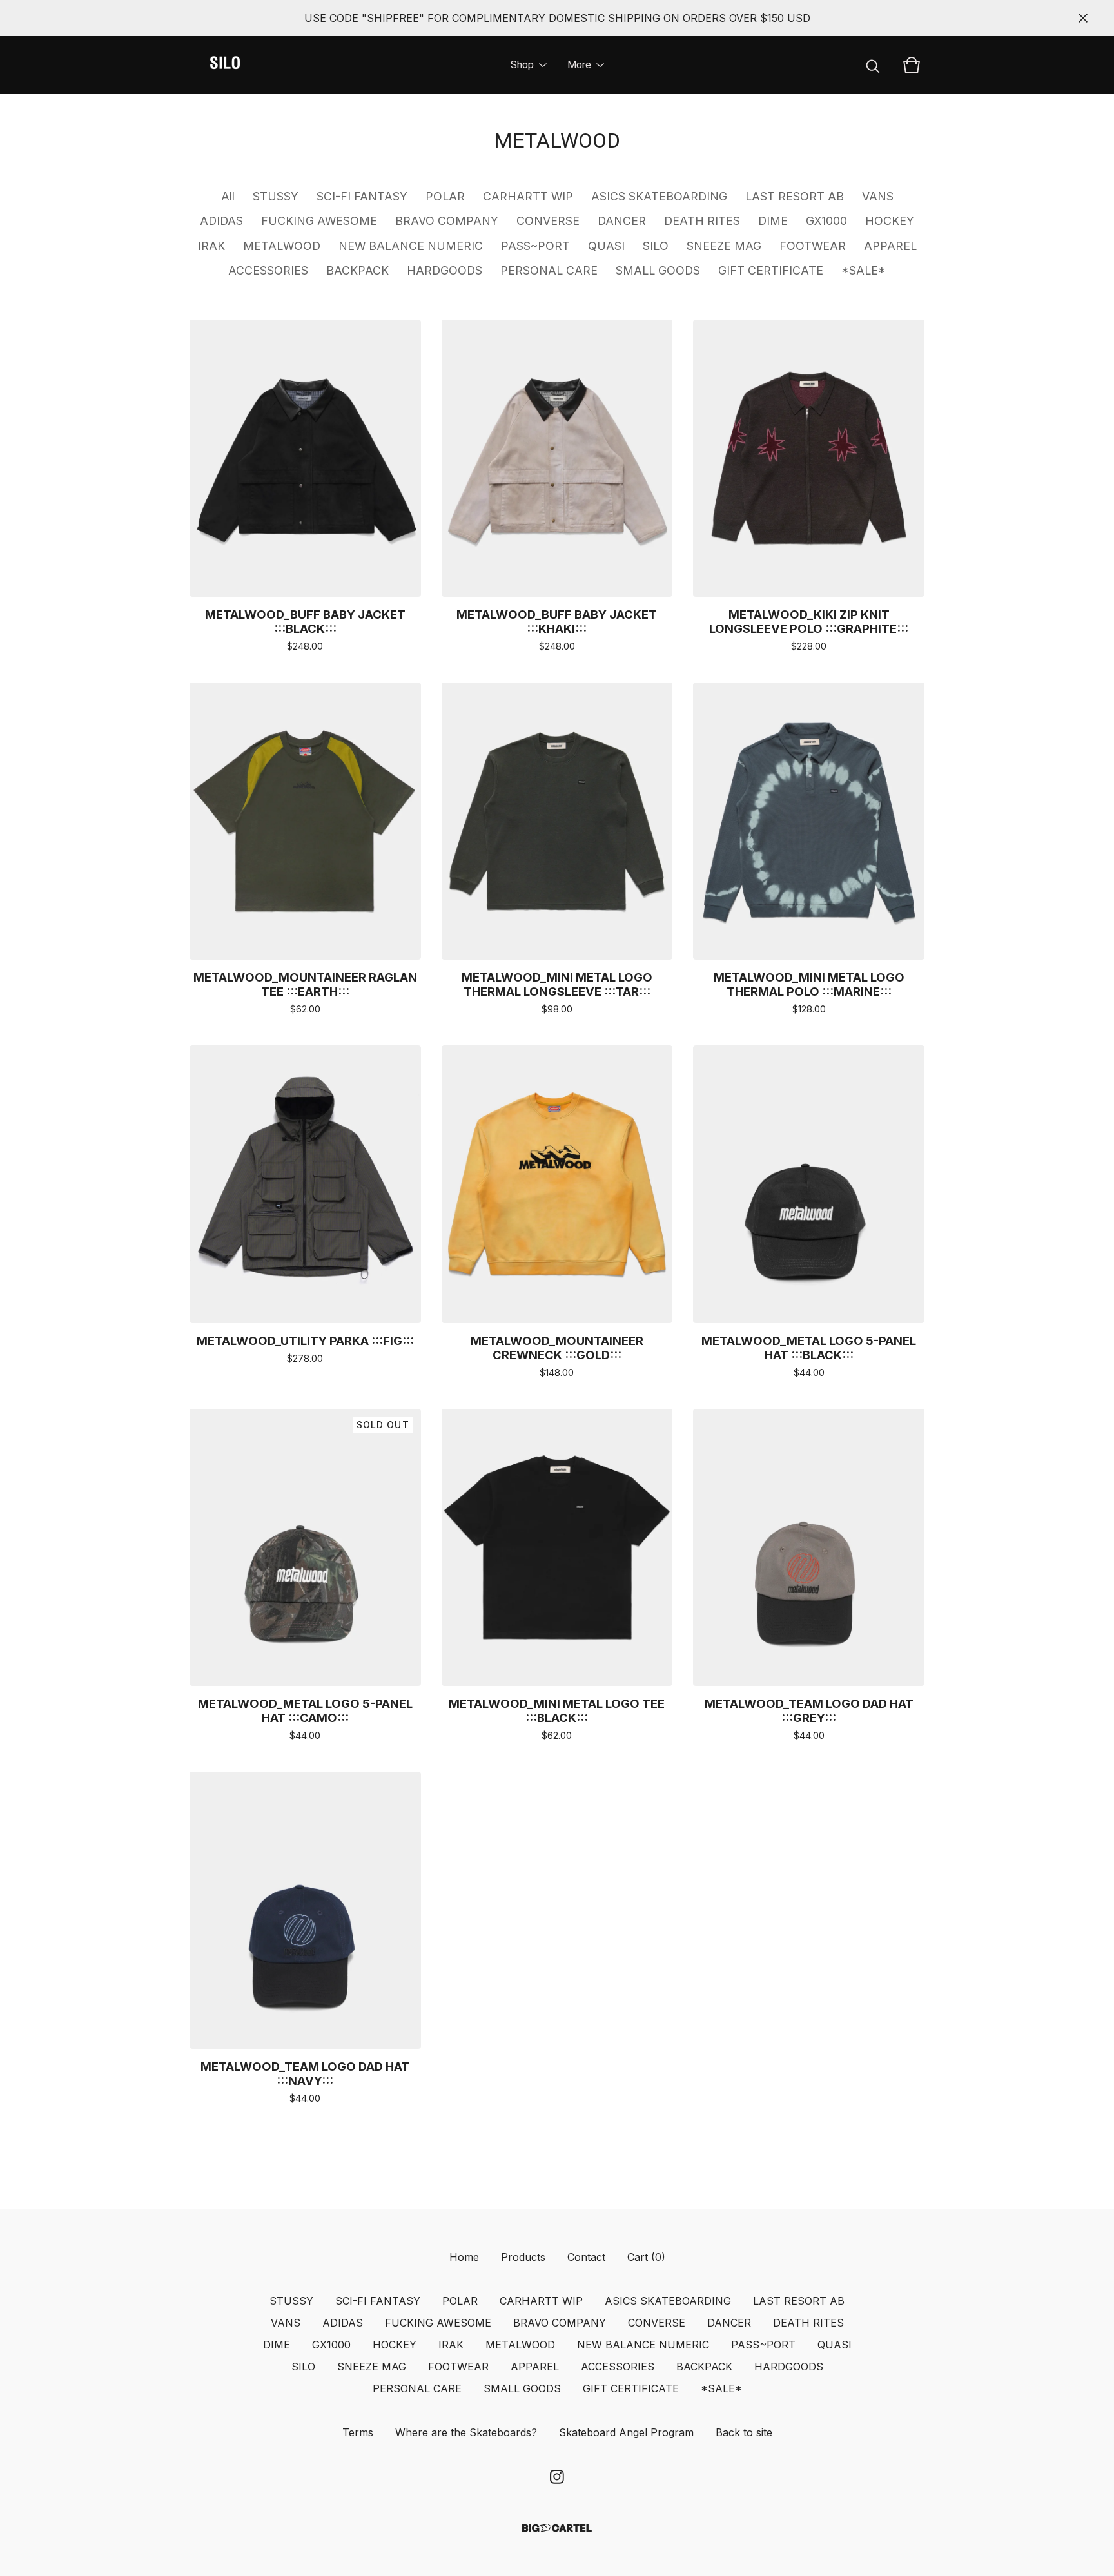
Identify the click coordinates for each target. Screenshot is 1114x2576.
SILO (656, 246)
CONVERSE (548, 221)
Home (464, 2257)
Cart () (646, 2257)
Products (523, 2257)
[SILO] (225, 65)
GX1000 (826, 221)
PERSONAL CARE (549, 270)
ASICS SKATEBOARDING (659, 196)
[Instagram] (557, 2477)
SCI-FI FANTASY (362, 196)
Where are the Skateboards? (466, 2432)
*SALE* (864, 270)
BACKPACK (357, 270)
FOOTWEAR (813, 246)
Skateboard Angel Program (626, 2432)
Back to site (744, 2432)
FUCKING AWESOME (319, 221)
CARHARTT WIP (528, 196)
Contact (586, 2257)
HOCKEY (890, 221)
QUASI (606, 246)
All (228, 196)
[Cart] (912, 65)
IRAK (211, 246)
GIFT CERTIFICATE (771, 270)
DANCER (622, 221)
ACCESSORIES (268, 270)
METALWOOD (282, 246)
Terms (358, 2432)
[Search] (873, 65)
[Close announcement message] (1083, 18)
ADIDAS (221, 221)
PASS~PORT (535, 246)
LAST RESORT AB (795, 196)
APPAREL (890, 246)
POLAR (445, 196)
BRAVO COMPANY (447, 221)
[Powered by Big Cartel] (557, 2528)
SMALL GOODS (658, 270)
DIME (773, 221)
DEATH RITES (702, 221)
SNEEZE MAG (724, 246)
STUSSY (276, 196)
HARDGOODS (445, 270)
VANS (878, 196)
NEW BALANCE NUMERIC (411, 246)
